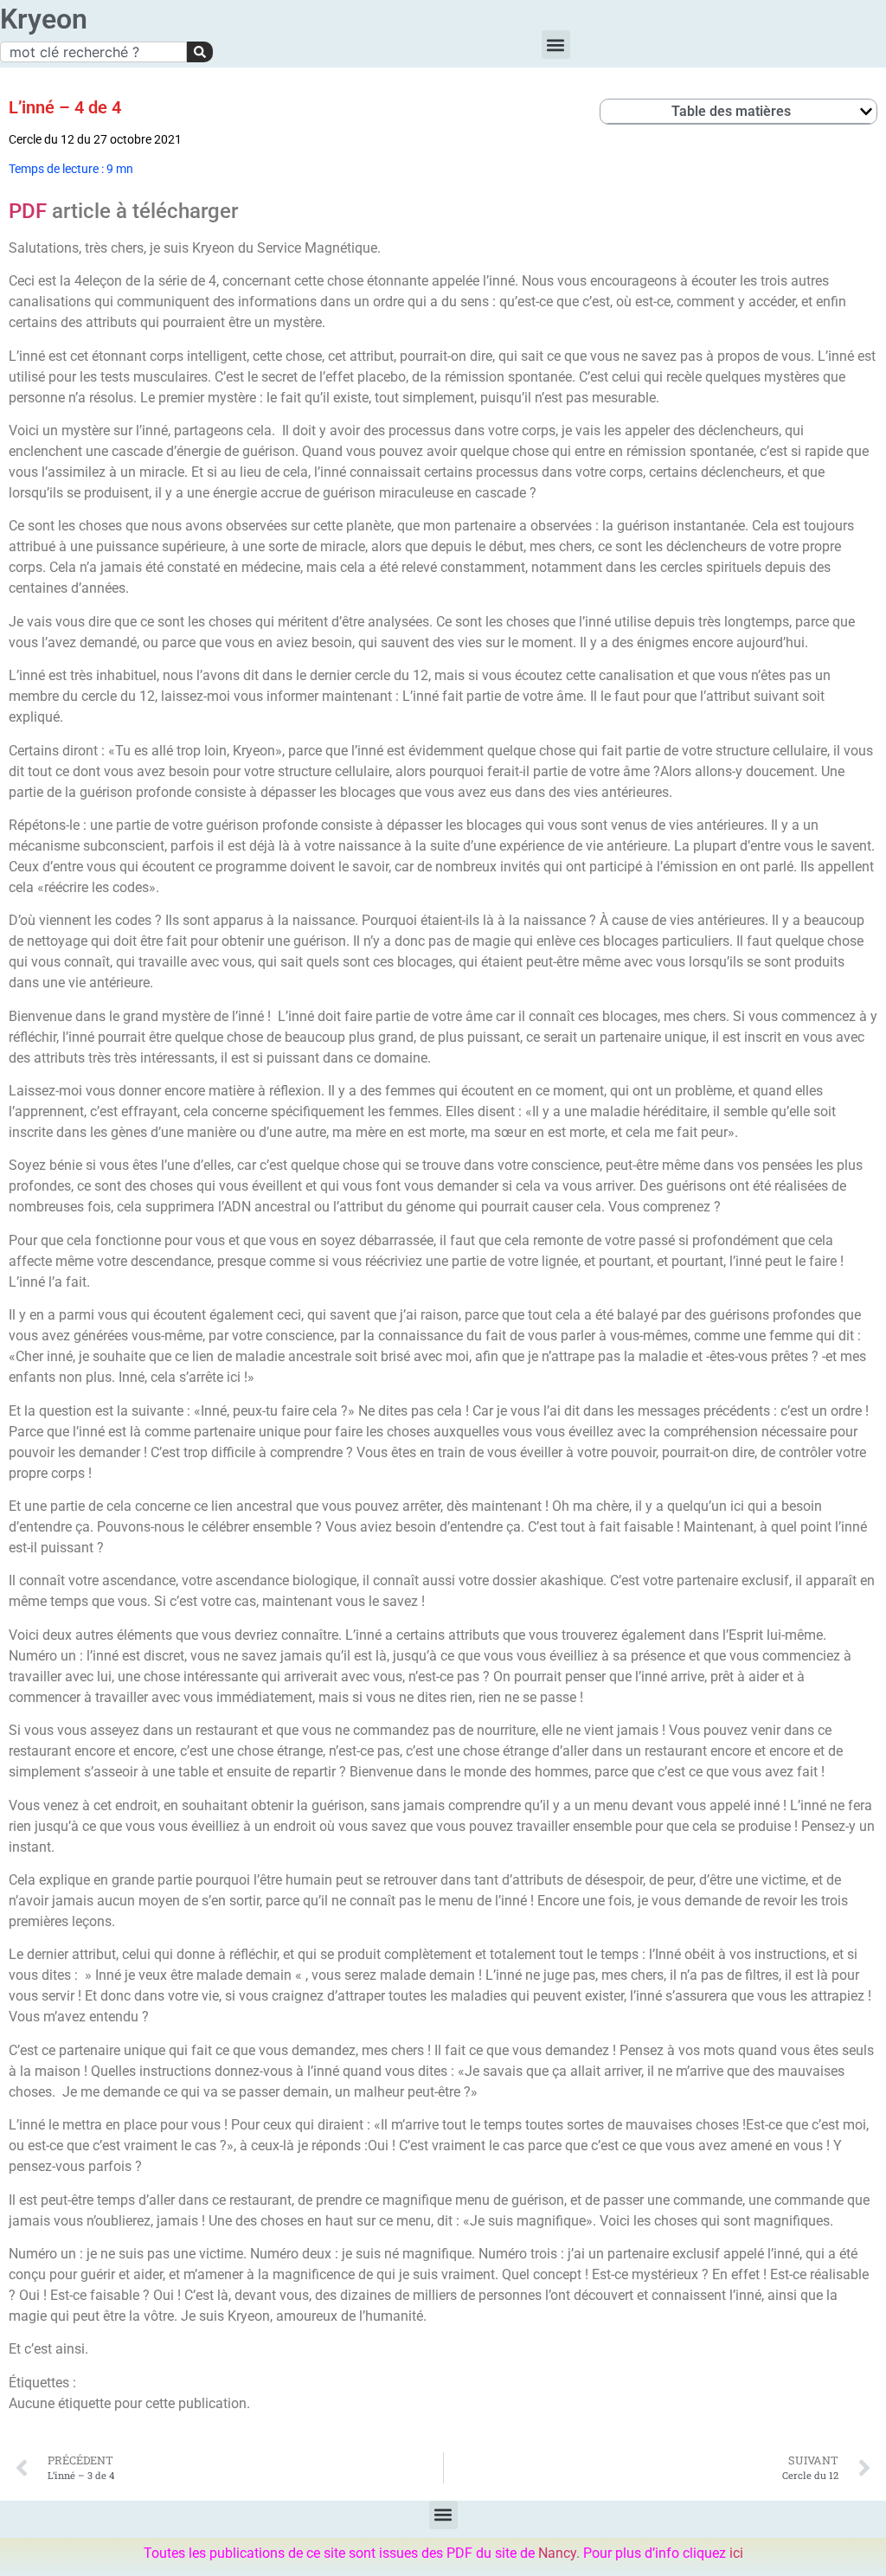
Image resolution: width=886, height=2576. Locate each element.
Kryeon (44, 19)
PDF (28, 211)
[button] (556, 45)
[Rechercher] (200, 52)
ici (736, 2553)
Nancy (557, 2553)
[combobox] (93, 52)
